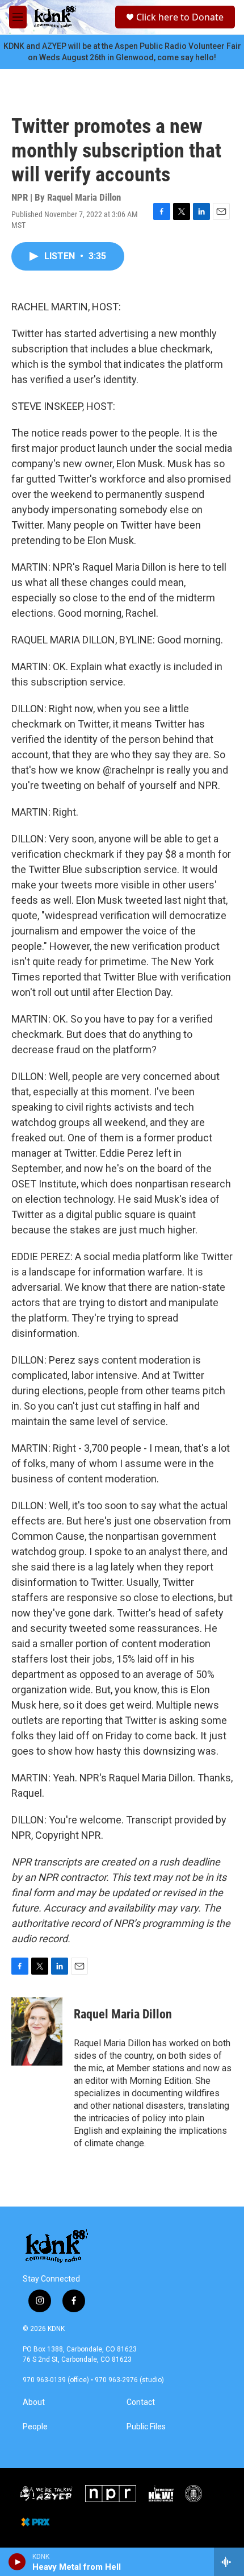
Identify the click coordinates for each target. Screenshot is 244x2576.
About (34, 2402)
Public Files (146, 2427)
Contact (141, 2402)
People (35, 2427)
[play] (17, 2562)
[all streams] (229, 2562)
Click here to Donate (180, 17)
